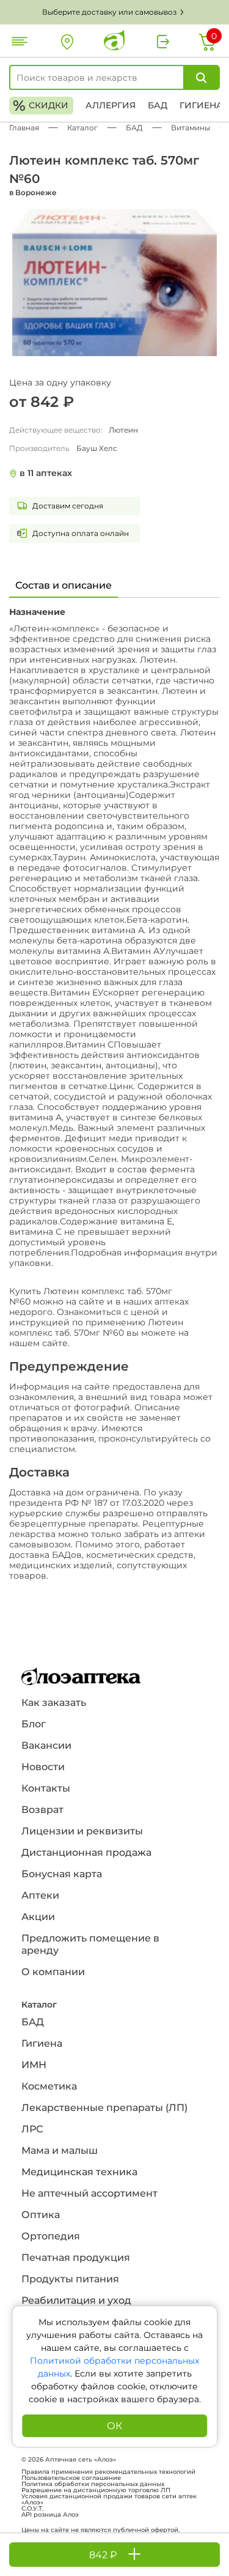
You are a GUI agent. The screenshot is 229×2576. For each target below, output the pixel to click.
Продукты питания (70, 2279)
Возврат (42, 1810)
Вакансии (46, 1745)
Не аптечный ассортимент (89, 2193)
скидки (41, 106)
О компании (53, 1972)
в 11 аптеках (46, 473)
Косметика (49, 2086)
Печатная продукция (76, 2258)
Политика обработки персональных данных (93, 2484)
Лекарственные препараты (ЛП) (104, 2108)
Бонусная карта (62, 1874)
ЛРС (32, 2129)
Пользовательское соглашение (71, 2478)
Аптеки (40, 1895)
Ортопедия (51, 2236)
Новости (43, 1767)
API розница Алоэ (50, 2515)
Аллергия (111, 105)
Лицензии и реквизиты (82, 1831)
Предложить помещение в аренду (90, 1944)
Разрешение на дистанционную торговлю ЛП (96, 2490)
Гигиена (201, 105)
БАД (158, 105)
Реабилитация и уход (76, 2300)
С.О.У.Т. (32, 2509)
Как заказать (54, 1703)
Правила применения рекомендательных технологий (108, 2472)
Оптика (41, 2215)
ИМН (34, 2065)
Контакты (46, 1788)
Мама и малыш (60, 2150)
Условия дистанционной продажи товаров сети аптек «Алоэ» (109, 2500)
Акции (38, 1917)
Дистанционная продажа (86, 1852)
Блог (34, 1724)
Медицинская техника (79, 2172)
